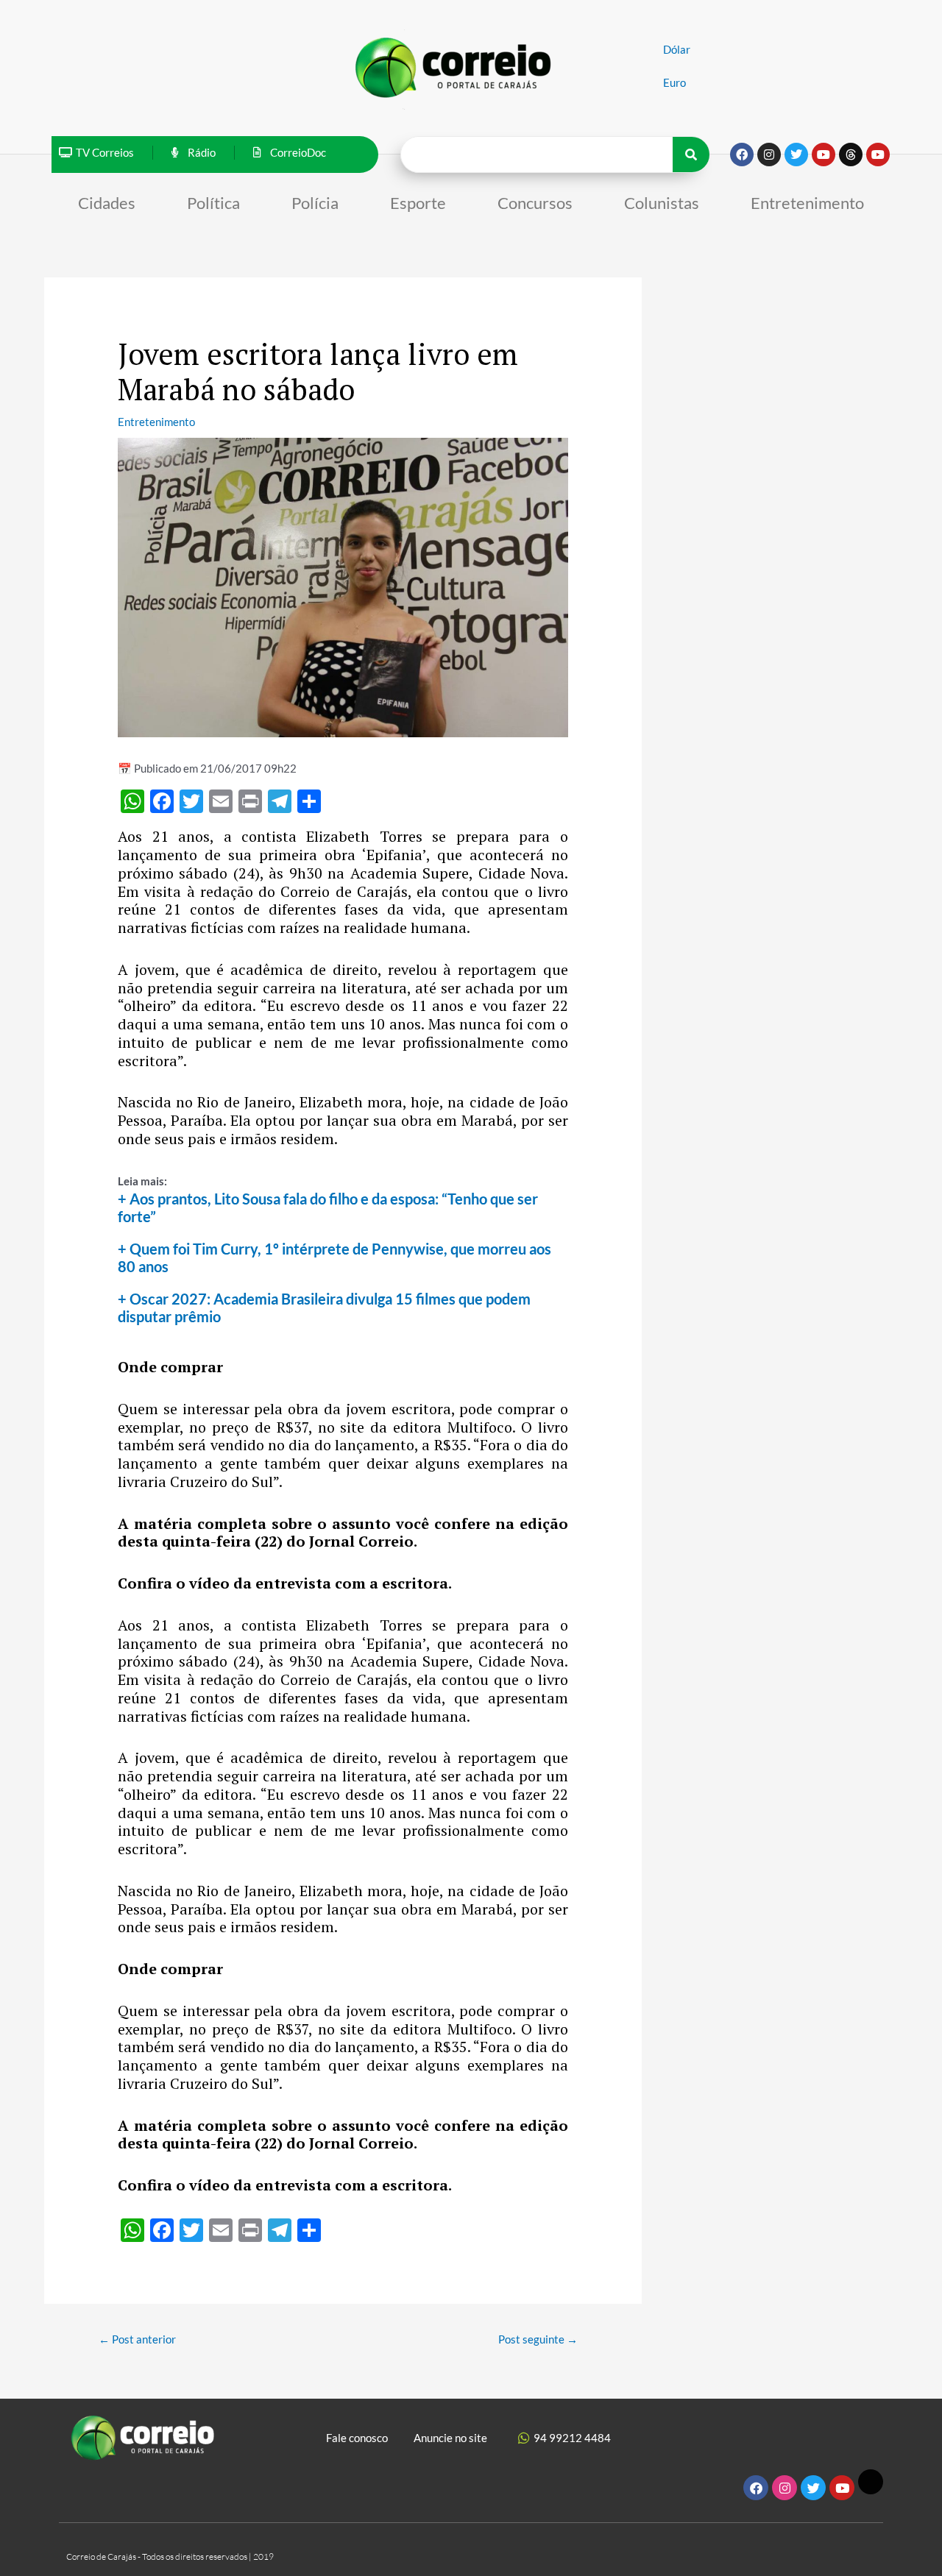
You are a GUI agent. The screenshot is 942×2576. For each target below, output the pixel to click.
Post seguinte (538, 2339)
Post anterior (137, 2339)
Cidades (107, 203)
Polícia (315, 203)
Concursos (535, 203)
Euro (674, 82)
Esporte (418, 203)
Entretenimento (807, 203)
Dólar (677, 49)
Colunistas (662, 203)
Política (213, 203)
